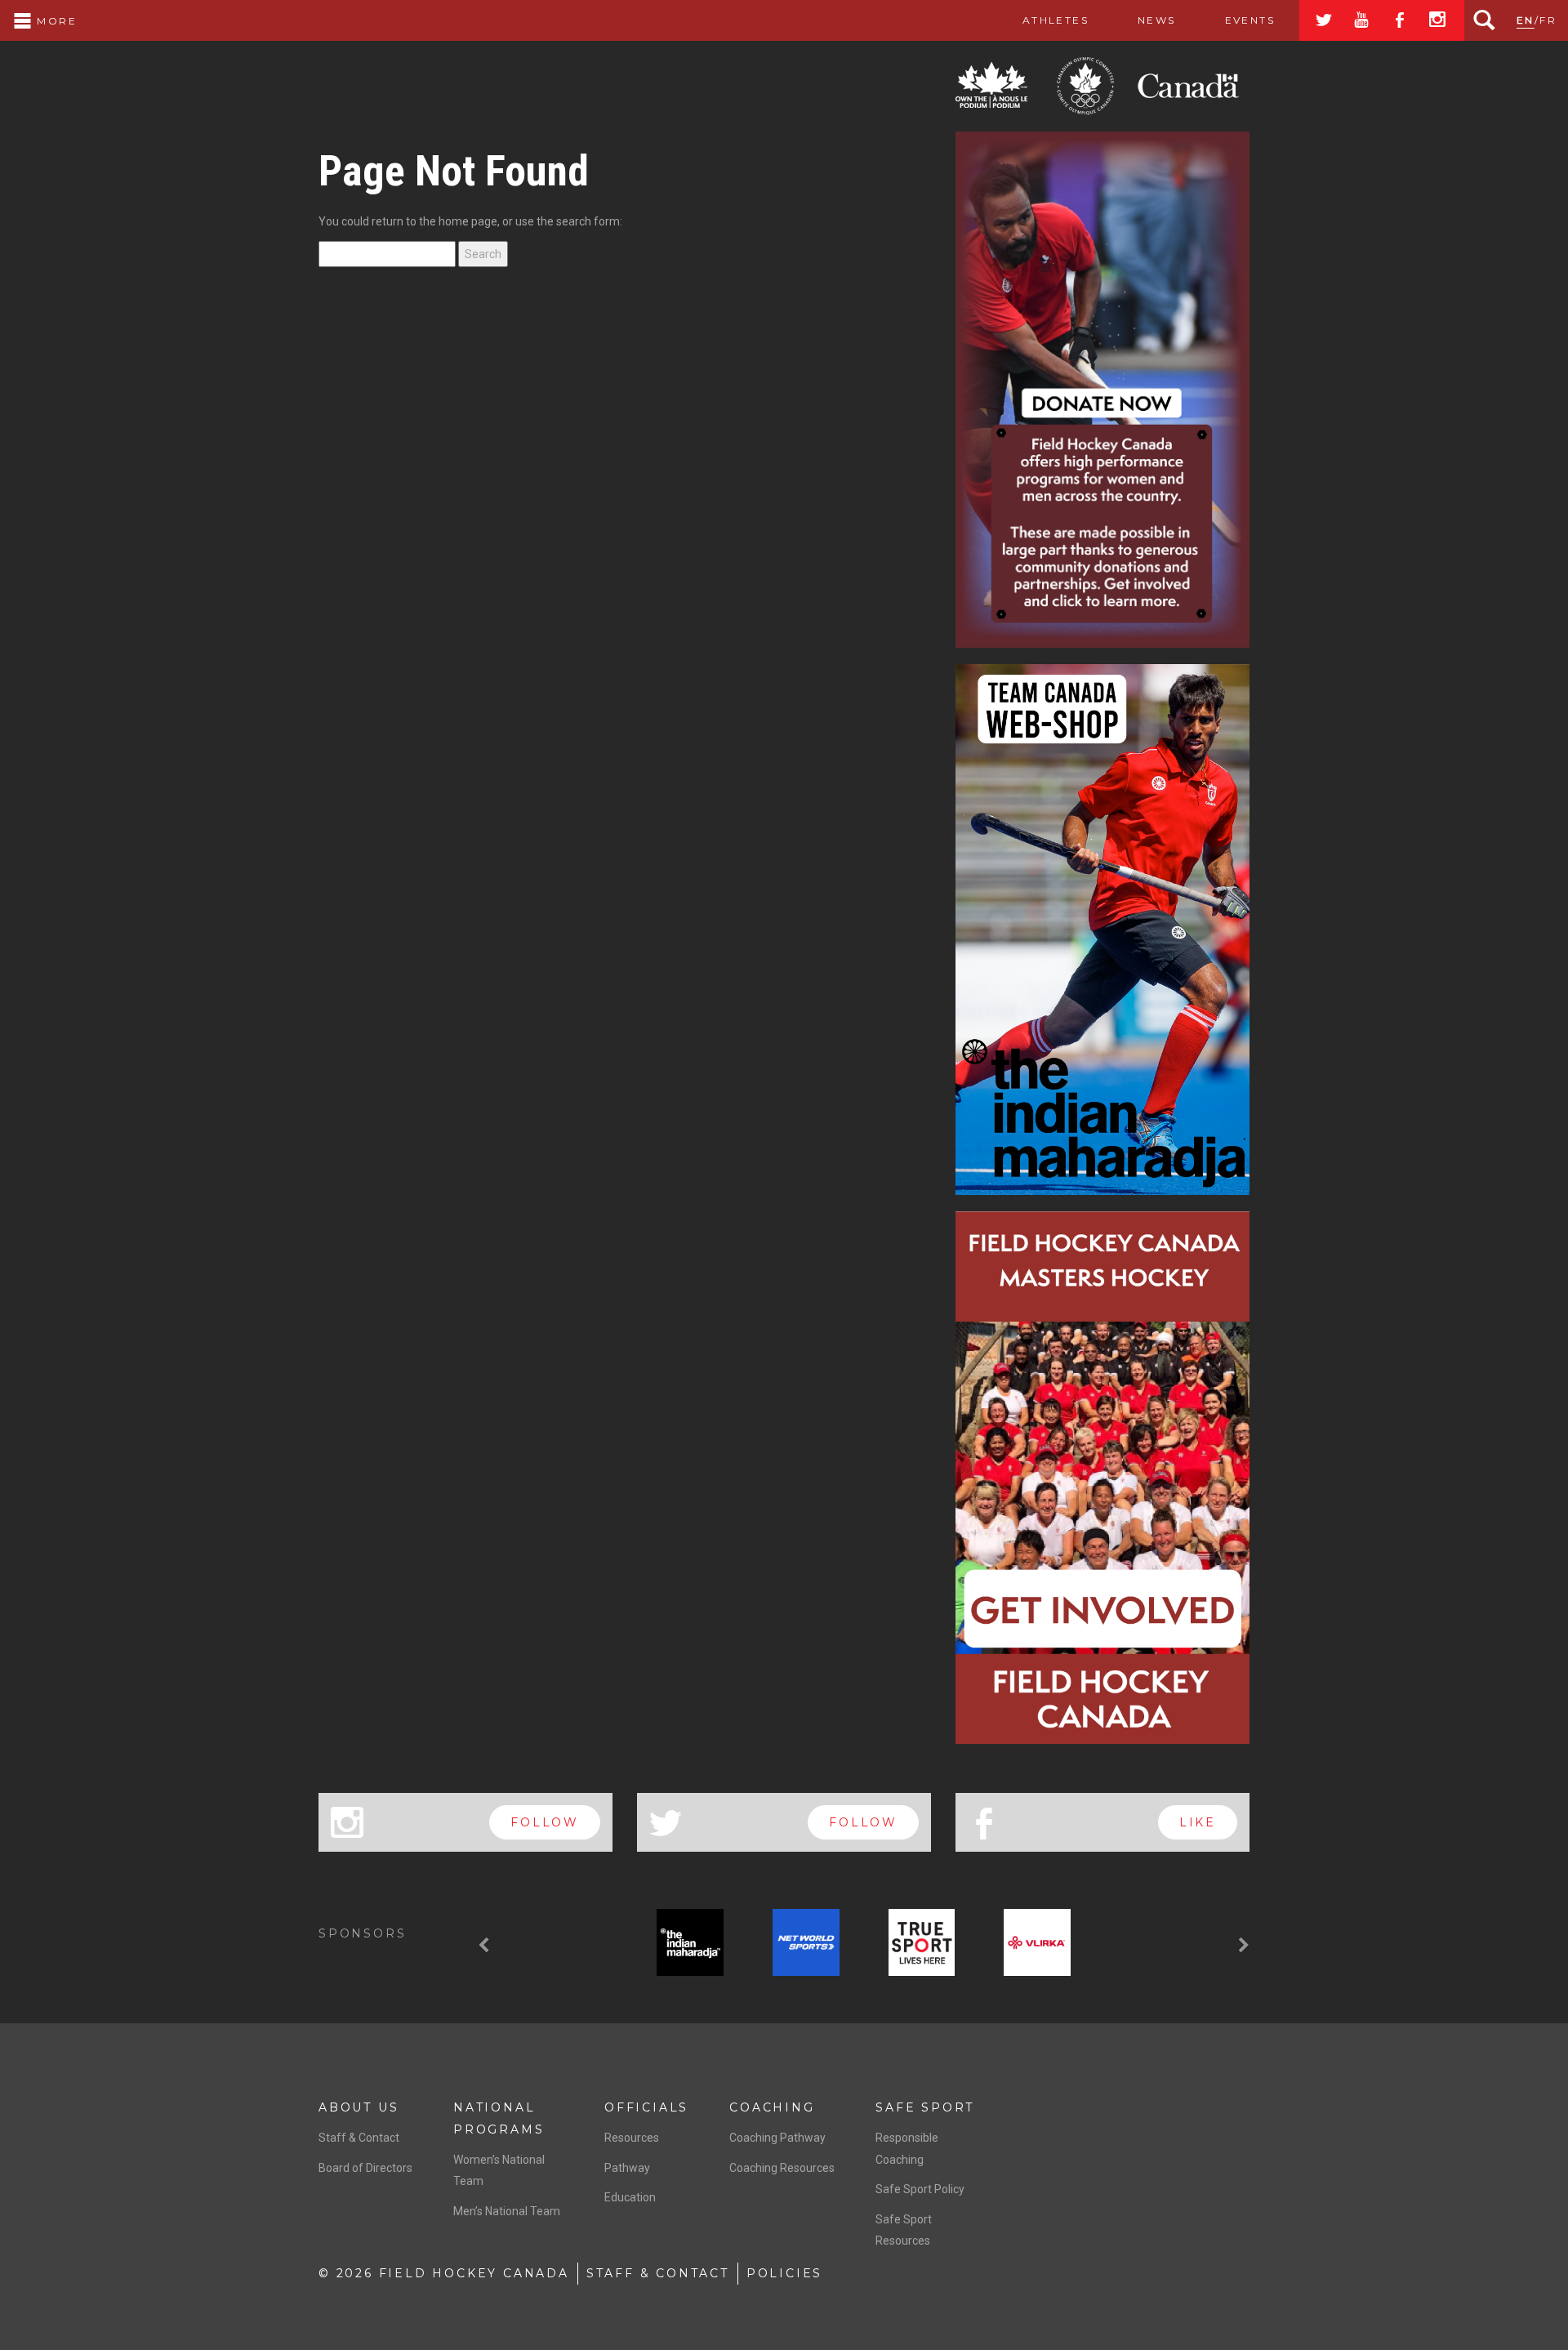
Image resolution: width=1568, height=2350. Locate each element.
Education (630, 2197)
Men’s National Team (507, 2211)
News (1157, 20)
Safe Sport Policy (920, 2189)
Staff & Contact (359, 2138)
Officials (646, 2107)
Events (1250, 20)
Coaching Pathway (777, 2138)
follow (545, 1822)
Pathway (627, 2168)
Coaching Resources (782, 2168)
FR (1548, 20)
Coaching (772, 2107)
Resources (632, 2138)
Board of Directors (365, 2168)
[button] (486, 1946)
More (55, 21)
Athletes (1056, 20)
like (1198, 1822)
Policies (784, 2273)
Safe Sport (925, 2107)
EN (1526, 20)
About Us (359, 2107)
